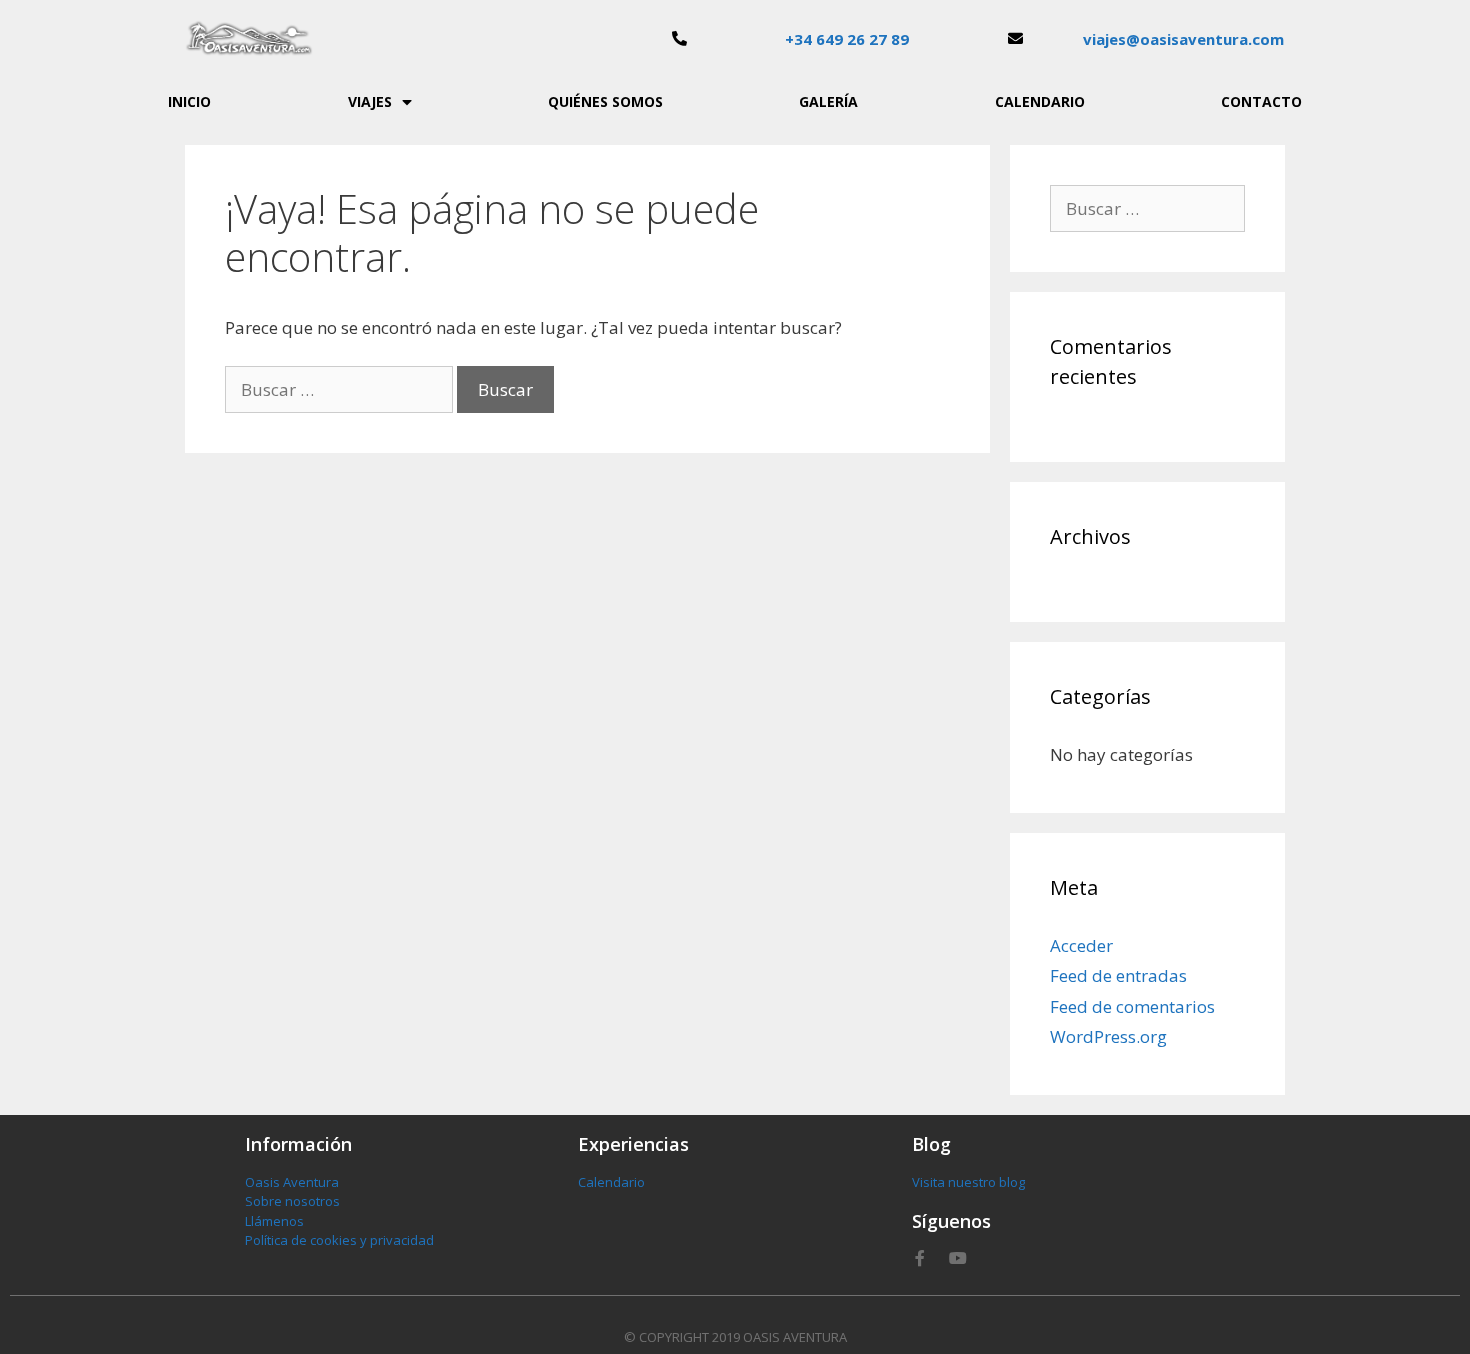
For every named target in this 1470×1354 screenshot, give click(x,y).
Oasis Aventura (292, 1182)
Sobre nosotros (292, 1201)
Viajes (370, 101)
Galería (828, 101)
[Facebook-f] (920, 1258)
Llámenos (274, 1221)
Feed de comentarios (1132, 1006)
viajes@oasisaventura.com (1183, 39)
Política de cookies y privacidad (339, 1240)
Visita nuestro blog (968, 1182)
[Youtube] (958, 1258)
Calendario (1040, 101)
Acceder (1081, 945)
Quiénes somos (605, 101)
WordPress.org (1108, 1036)
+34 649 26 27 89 (847, 39)
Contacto (1261, 101)
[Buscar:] (341, 389)
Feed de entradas (1118, 975)
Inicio (189, 101)
